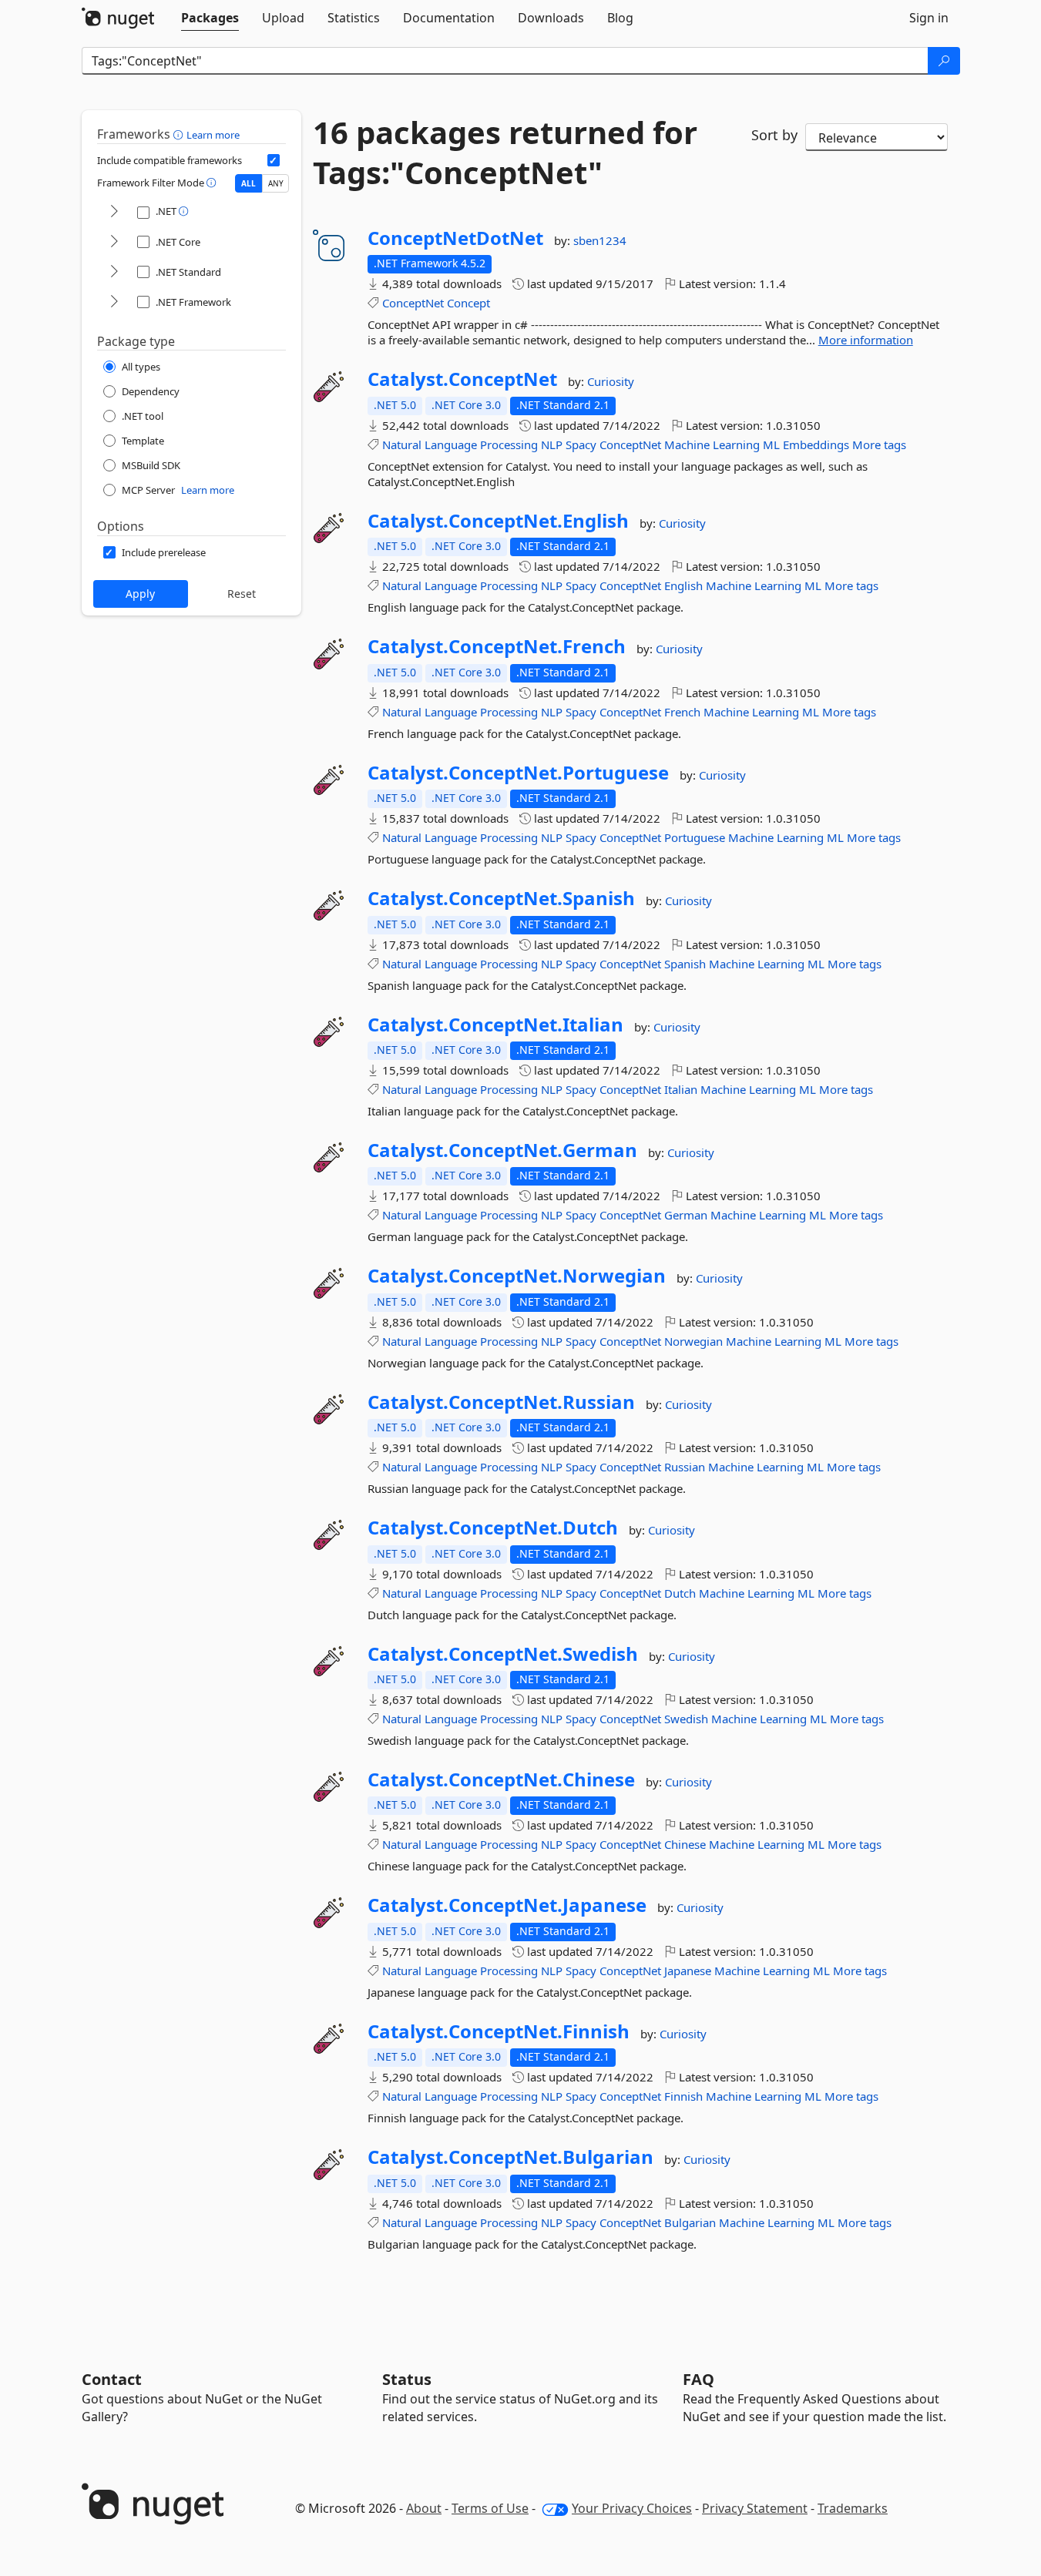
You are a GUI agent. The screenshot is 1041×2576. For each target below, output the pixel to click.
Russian (685, 1467)
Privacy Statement (755, 2508)
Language (451, 444)
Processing (509, 444)
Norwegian (693, 1341)
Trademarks (853, 2508)
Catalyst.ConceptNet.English (498, 521)
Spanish (685, 964)
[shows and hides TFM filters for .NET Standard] (114, 272)
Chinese (685, 1844)
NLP (552, 444)
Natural (402, 444)
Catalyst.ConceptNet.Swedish (503, 1654)
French (682, 712)
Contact (112, 2379)
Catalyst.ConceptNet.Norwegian (517, 1276)
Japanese (688, 1971)
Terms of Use (490, 2508)
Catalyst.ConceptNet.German (502, 1150)
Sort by (774, 135)
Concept (468, 303)
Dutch (680, 1593)
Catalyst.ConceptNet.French (497, 646)
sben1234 (600, 240)
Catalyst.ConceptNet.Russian (501, 1402)
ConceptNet (413, 303)
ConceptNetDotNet (455, 238)
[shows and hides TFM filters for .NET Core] (114, 242)
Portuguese (695, 837)
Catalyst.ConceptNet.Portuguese (518, 773)
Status (407, 2379)
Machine (687, 444)
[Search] (944, 61)
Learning (736, 444)
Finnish (683, 2096)
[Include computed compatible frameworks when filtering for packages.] (274, 160)
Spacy (581, 444)
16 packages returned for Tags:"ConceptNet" (505, 153)
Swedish (686, 1719)
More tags (879, 444)
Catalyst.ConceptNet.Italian (495, 1025)
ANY (276, 183)
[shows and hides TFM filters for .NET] (114, 212)
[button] (180, 134)
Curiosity (611, 381)
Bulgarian (690, 2222)
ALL (248, 183)
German (686, 1215)
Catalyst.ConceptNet (462, 379)
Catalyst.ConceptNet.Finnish (499, 2031)
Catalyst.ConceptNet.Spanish (501, 898)
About (424, 2508)
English (683, 585)
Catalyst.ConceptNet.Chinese (501, 1779)
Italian (681, 1089)
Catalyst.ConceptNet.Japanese (507, 1905)
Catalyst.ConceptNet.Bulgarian (510, 2157)
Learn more (213, 135)
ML (771, 444)
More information (866, 340)
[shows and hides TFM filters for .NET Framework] (114, 302)
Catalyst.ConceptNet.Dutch (493, 1528)
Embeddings (816, 444)
